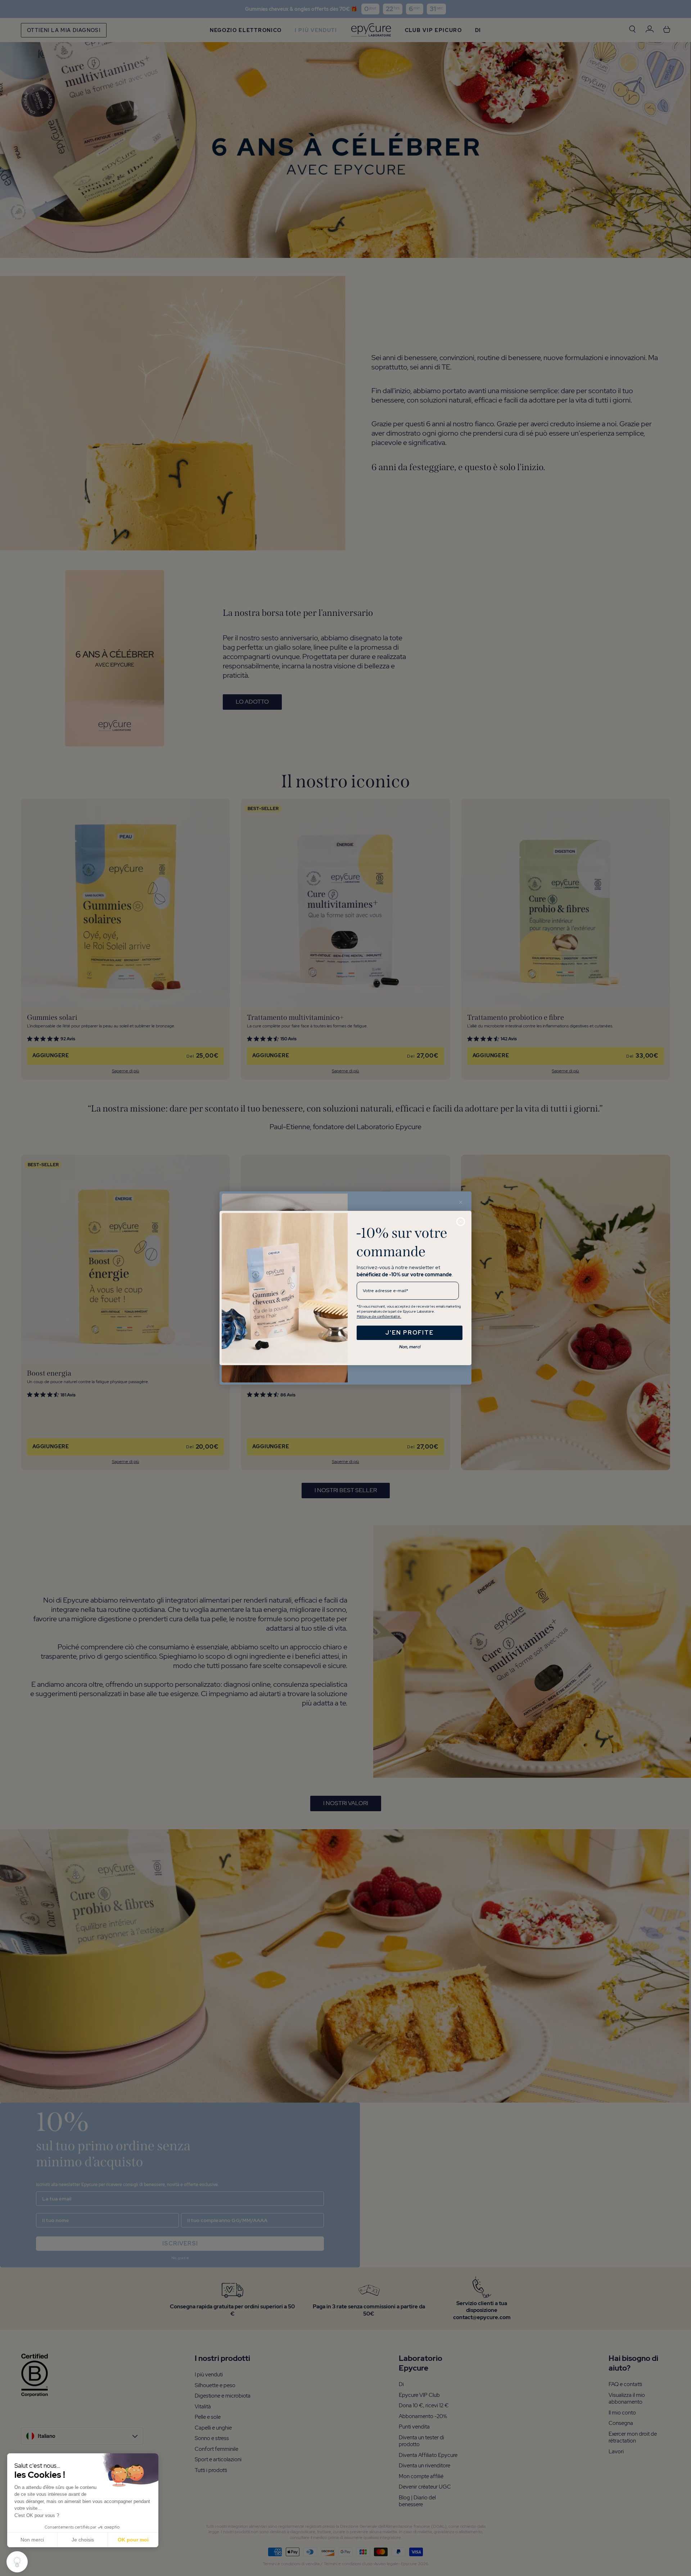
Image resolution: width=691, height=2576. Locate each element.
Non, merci (410, 1347)
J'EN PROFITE (410, 1333)
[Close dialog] (461, 1222)
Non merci (32, 2540)
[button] (17, 2562)
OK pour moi (133, 2540)
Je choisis (83, 2540)
